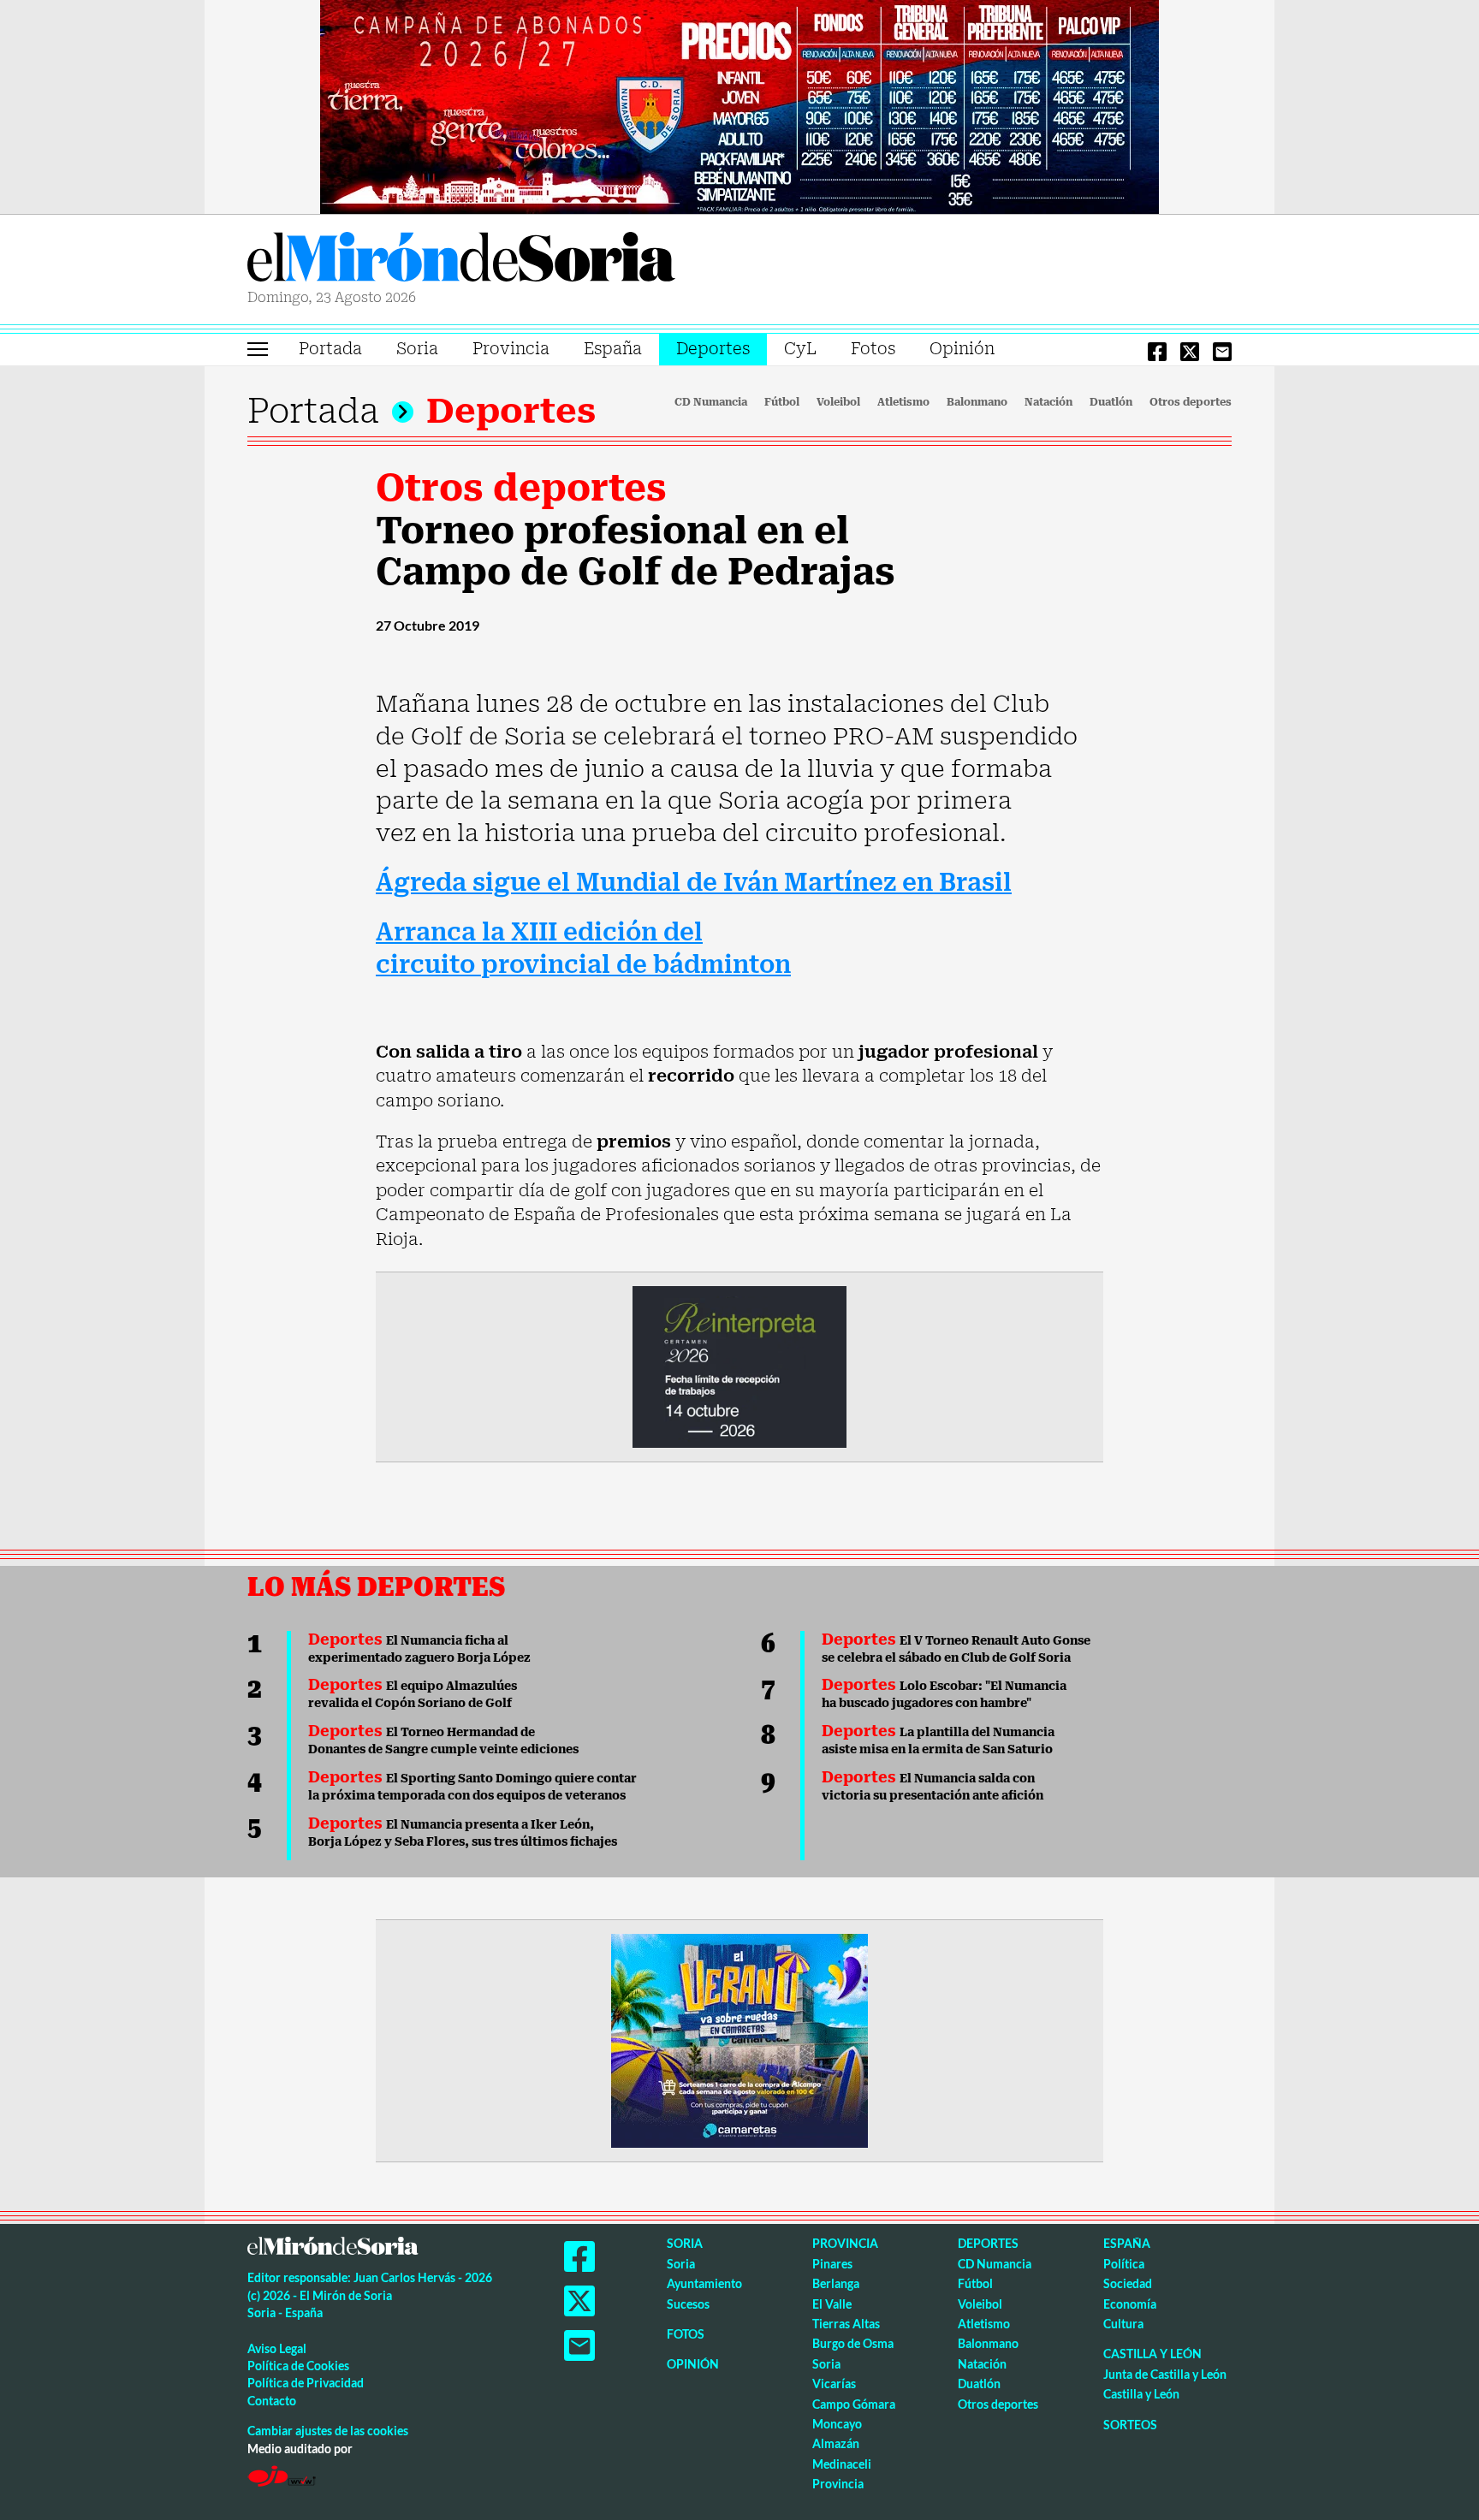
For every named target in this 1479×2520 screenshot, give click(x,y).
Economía (1130, 2304)
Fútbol (782, 402)
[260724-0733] (739, 105)
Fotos (873, 349)
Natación (1048, 402)
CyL (800, 349)
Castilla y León (1152, 2354)
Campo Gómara (854, 2404)
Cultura (1123, 2324)
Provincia (511, 349)
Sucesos (688, 2304)
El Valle (832, 2304)
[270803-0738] (739, 2040)
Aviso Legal (277, 2348)
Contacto (272, 2401)
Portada (330, 349)
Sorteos (1130, 2425)
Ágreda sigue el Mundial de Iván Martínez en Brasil (694, 883)
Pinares (832, 2264)
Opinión (962, 349)
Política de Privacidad (306, 2383)
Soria (417, 349)
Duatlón (1111, 402)
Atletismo (903, 402)
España (613, 349)
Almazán (836, 2443)
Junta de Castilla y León (1165, 2374)
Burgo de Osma (853, 2343)
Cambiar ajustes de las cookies (328, 2431)
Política (1124, 2264)
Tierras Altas (846, 2324)
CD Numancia (711, 402)
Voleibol (838, 402)
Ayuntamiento (704, 2283)
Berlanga (836, 2283)
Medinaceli (842, 2464)
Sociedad (1128, 2283)
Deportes (713, 349)
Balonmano (977, 402)
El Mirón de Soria (461, 260)
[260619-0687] (739, 1366)
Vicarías (834, 2384)
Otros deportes (1191, 402)
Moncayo (837, 2424)
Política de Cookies (298, 2366)
